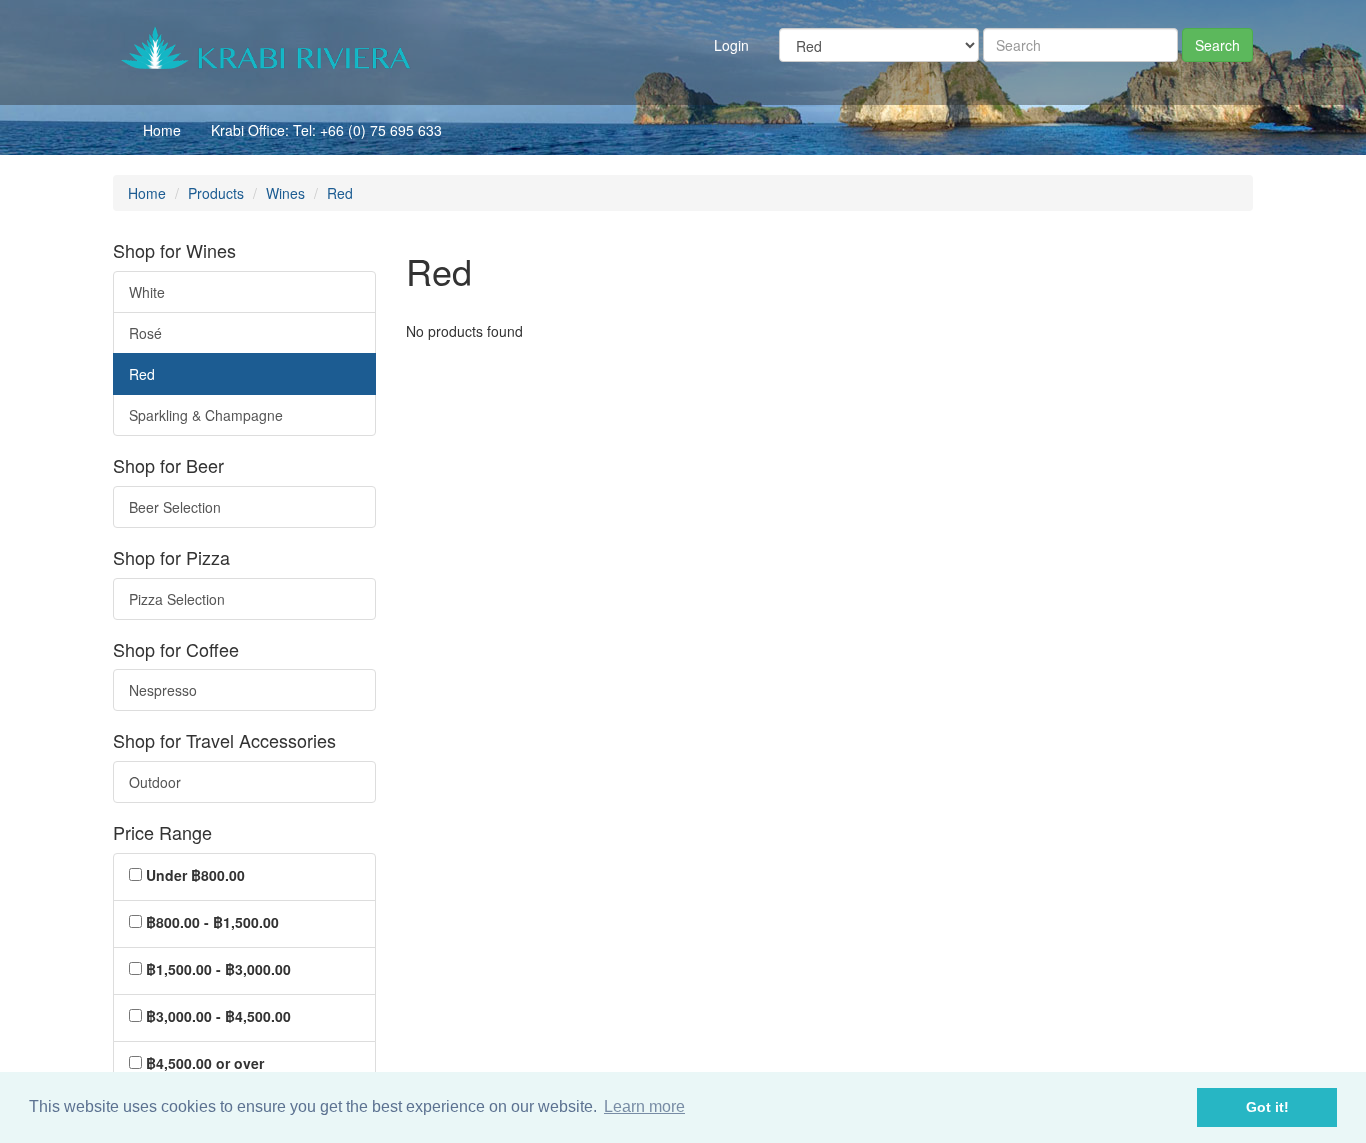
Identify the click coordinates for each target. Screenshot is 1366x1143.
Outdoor (155, 782)
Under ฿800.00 (195, 875)
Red (142, 374)
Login (731, 45)
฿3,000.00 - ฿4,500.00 (218, 1016)
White (147, 292)
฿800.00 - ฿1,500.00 (212, 922)
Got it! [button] (1267, 1107)
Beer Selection (175, 507)
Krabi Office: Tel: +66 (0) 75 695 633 (326, 130)
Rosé (145, 333)
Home (162, 130)
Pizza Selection (177, 599)
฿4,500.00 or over (205, 1063)
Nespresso (163, 690)
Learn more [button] (644, 1106)
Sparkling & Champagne (206, 415)
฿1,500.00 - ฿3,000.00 (218, 969)
